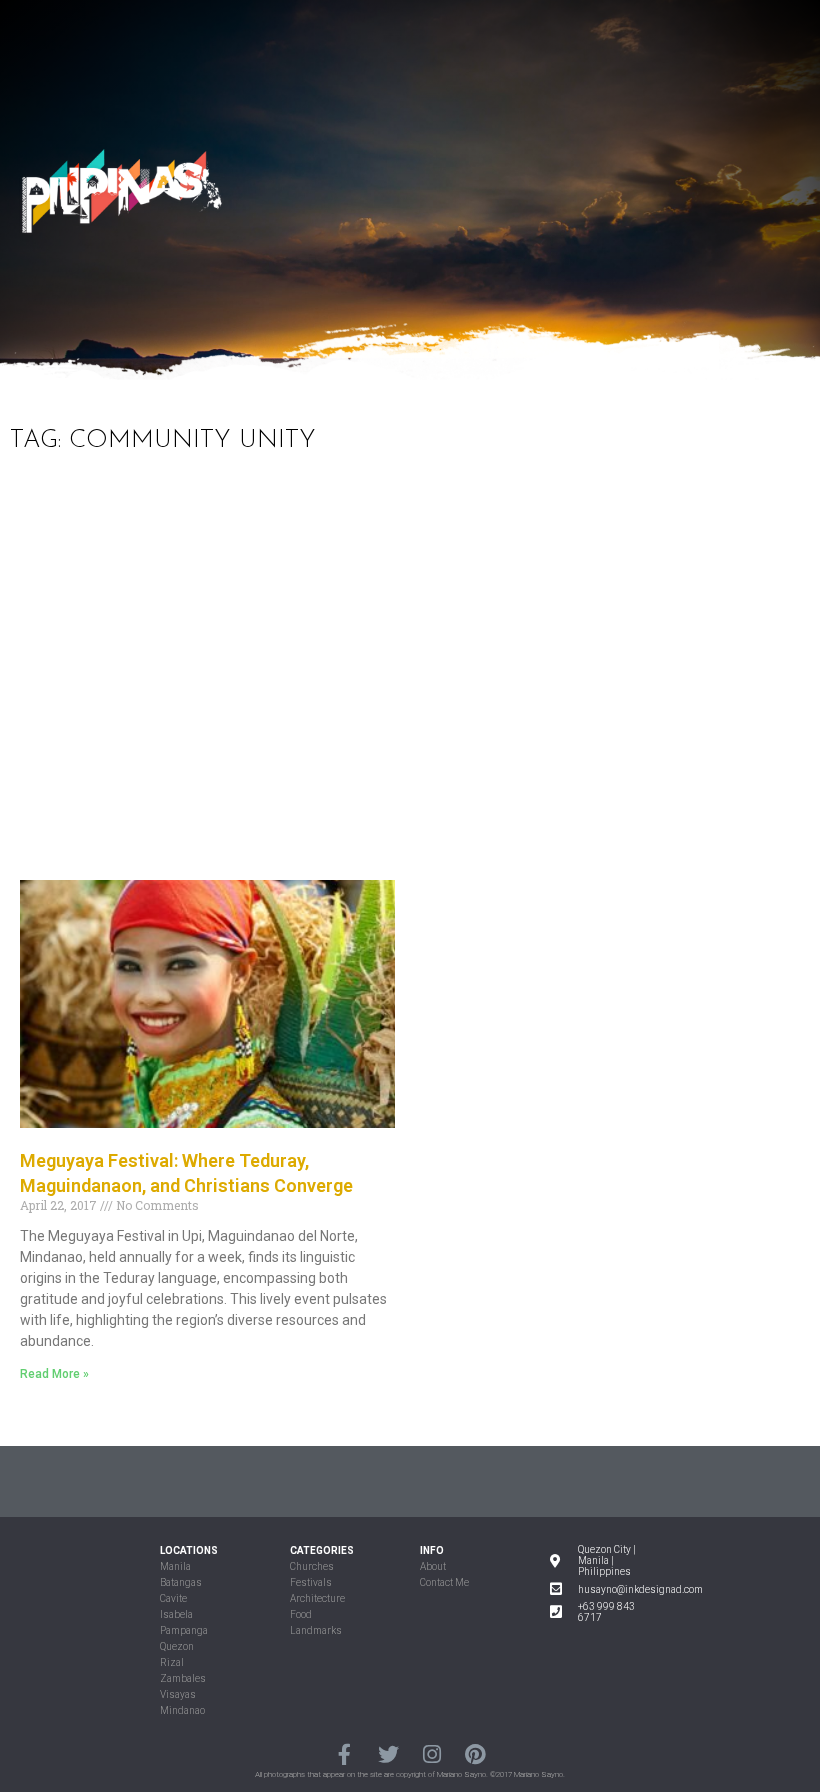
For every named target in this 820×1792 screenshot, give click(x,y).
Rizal (172, 1662)
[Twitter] (388, 1753)
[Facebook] (344, 1753)
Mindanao (182, 1710)
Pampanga (184, 1630)
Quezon (177, 1646)
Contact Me (444, 1582)
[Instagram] (431, 1753)
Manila (175, 1566)
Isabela (176, 1614)
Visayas (178, 1694)
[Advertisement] (410, 680)
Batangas (181, 1582)
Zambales (183, 1678)
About (433, 1566)
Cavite (173, 1598)
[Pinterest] (474, 1753)
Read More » (54, 1374)
